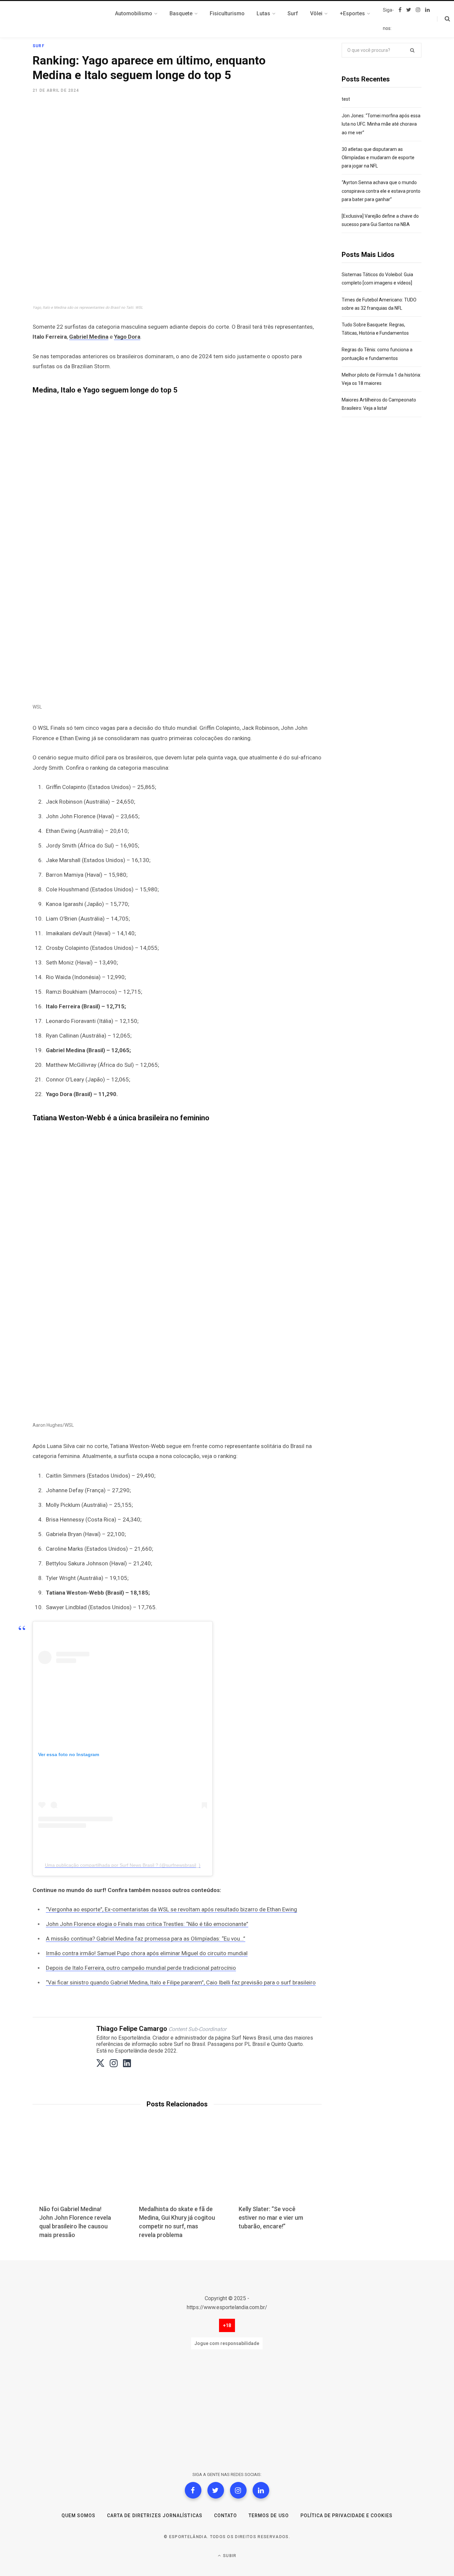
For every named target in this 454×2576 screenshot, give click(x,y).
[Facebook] (193, 2490)
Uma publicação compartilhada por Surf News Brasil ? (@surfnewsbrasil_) (123, 1865)
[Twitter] (216, 2490)
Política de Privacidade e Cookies (347, 2516)
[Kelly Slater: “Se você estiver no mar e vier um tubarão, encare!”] (277, 2167)
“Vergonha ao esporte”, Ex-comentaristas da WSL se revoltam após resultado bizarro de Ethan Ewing (171, 1909)
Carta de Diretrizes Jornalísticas (155, 2516)
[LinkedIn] (261, 2490)
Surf (39, 46)
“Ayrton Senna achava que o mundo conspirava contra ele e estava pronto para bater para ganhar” (381, 191)
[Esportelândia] (66, 19)
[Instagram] (238, 2490)
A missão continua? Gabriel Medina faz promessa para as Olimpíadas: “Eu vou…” (146, 1939)
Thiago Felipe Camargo (132, 2029)
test (346, 99)
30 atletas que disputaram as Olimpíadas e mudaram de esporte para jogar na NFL (378, 158)
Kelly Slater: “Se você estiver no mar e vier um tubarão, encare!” (271, 2218)
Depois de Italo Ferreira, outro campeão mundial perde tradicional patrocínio (141, 1968)
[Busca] (444, 19)
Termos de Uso (269, 2516)
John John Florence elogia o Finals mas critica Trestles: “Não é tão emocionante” (147, 1924)
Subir (229, 2556)
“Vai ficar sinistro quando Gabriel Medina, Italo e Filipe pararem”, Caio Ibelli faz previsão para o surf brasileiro (181, 1982)
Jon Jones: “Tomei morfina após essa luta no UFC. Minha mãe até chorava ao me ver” (381, 124)
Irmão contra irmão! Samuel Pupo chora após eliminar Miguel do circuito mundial (147, 1953)
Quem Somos (79, 2516)
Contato (226, 2516)
